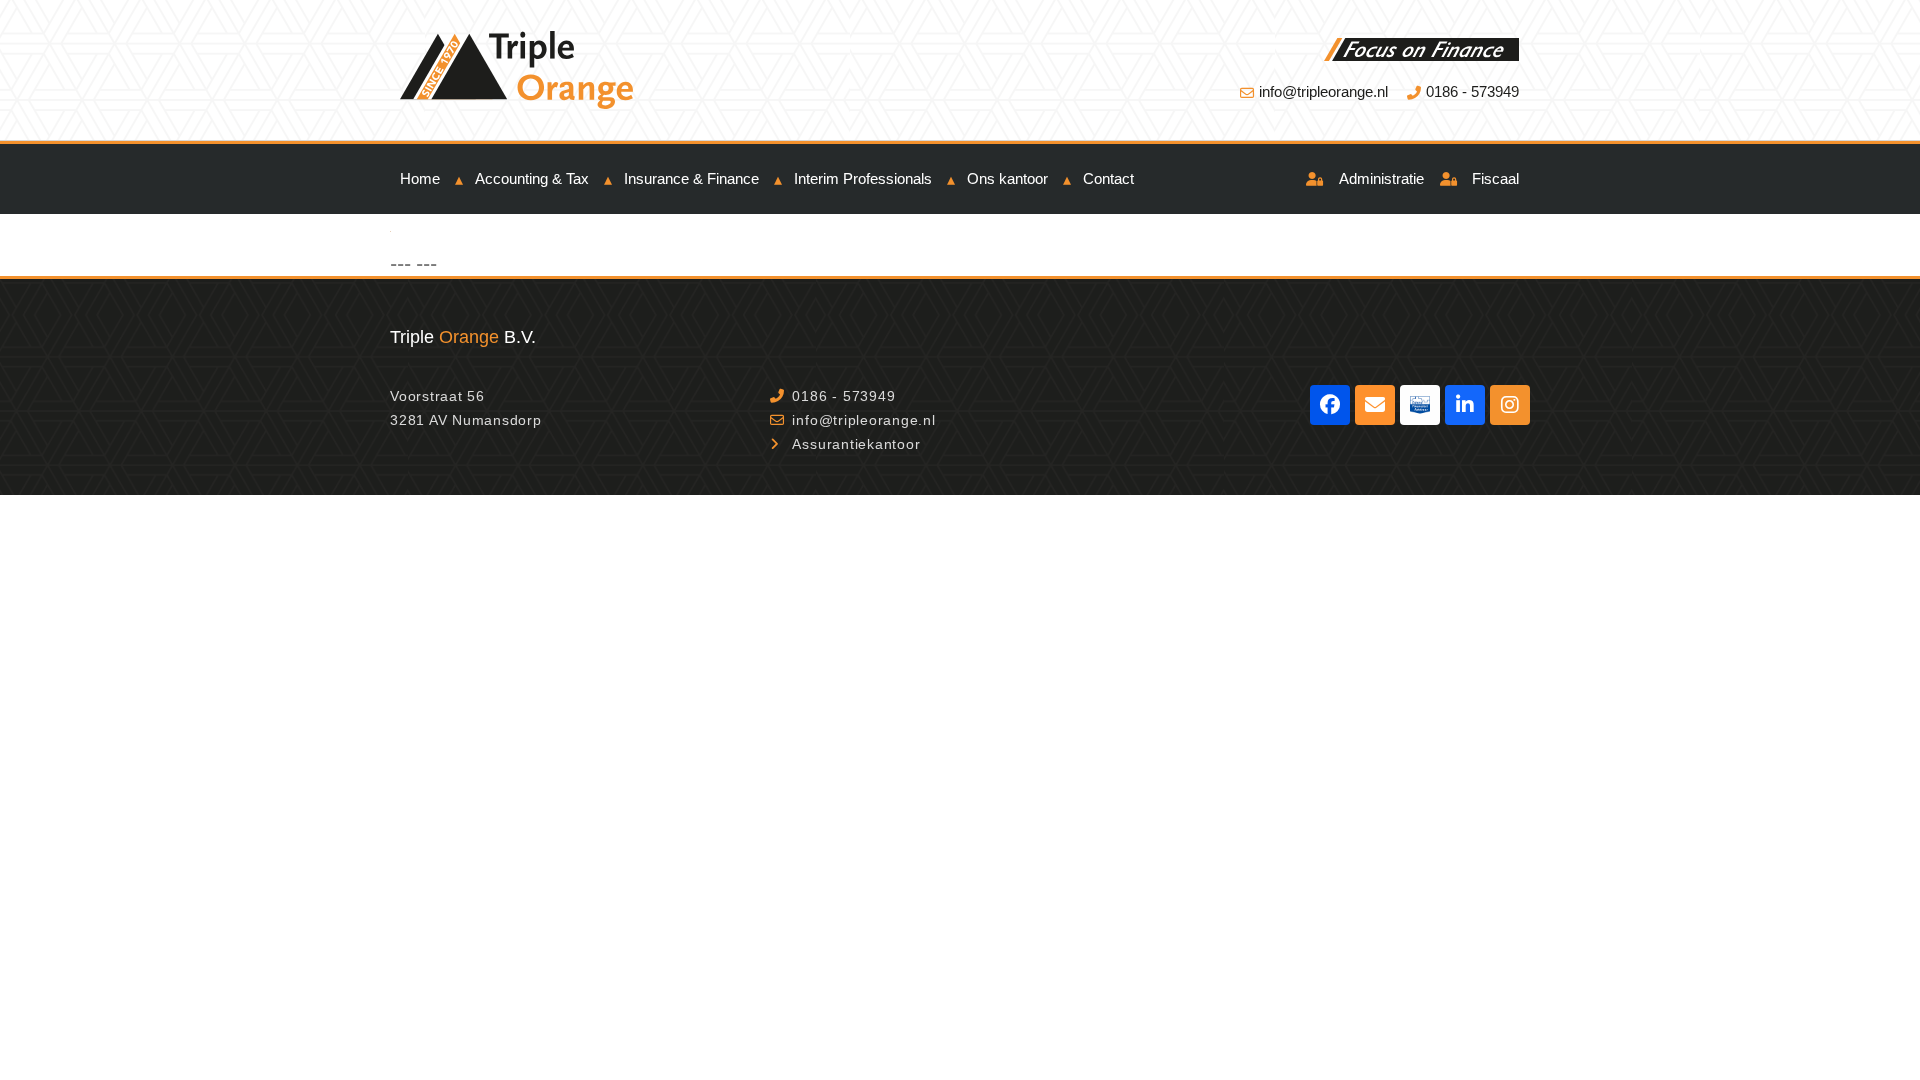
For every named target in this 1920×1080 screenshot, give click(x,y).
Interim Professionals (863, 178)
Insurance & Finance (691, 178)
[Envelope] (1375, 405)
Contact (1108, 178)
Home (420, 178)
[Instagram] (1510, 405)
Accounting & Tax (532, 178)
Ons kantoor (1007, 178)
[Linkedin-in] (1465, 405)
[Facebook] (1330, 405)
